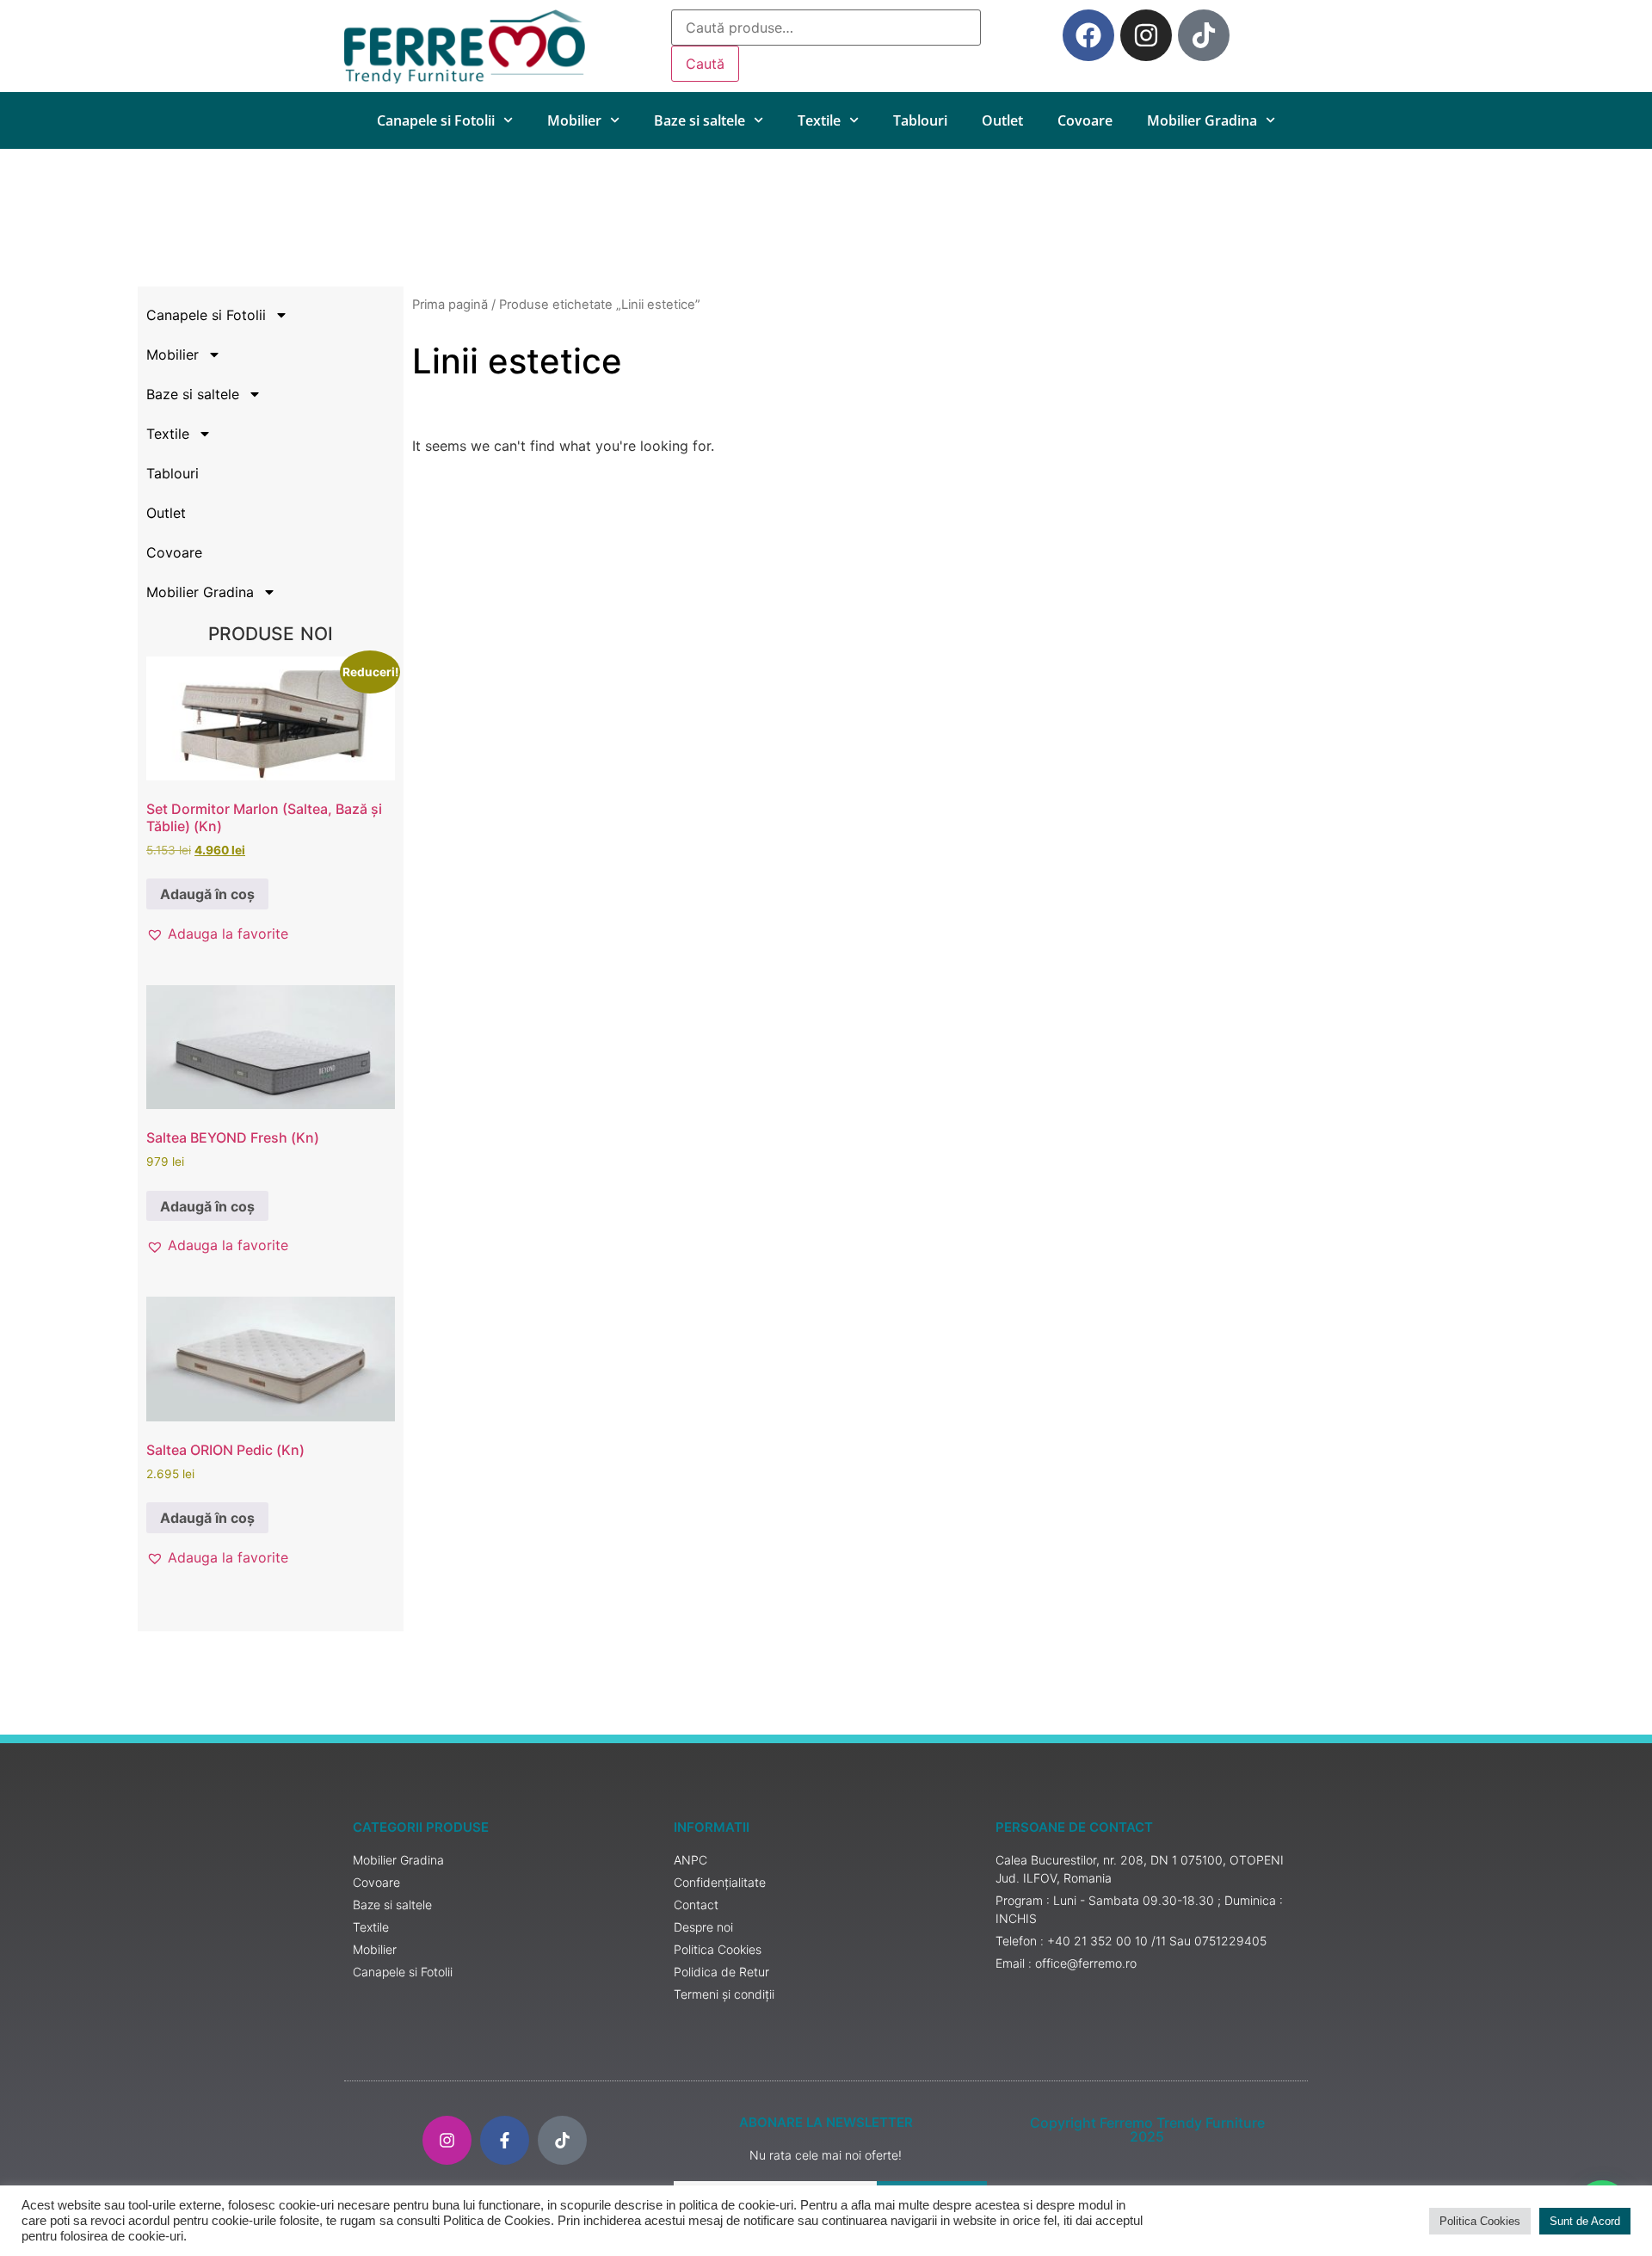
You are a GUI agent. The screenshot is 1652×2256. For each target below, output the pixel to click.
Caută (705, 64)
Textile (819, 120)
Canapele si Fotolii (436, 120)
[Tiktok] (1204, 35)
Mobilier (574, 120)
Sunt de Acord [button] (1585, 2221)
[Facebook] (1088, 35)
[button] (217, 934)
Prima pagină (450, 305)
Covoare (1085, 120)
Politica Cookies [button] (1480, 2221)
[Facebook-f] (505, 2140)
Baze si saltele (700, 120)
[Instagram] (1146, 35)
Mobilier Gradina (1202, 120)
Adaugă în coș (207, 894)
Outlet (1002, 120)
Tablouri (920, 120)
